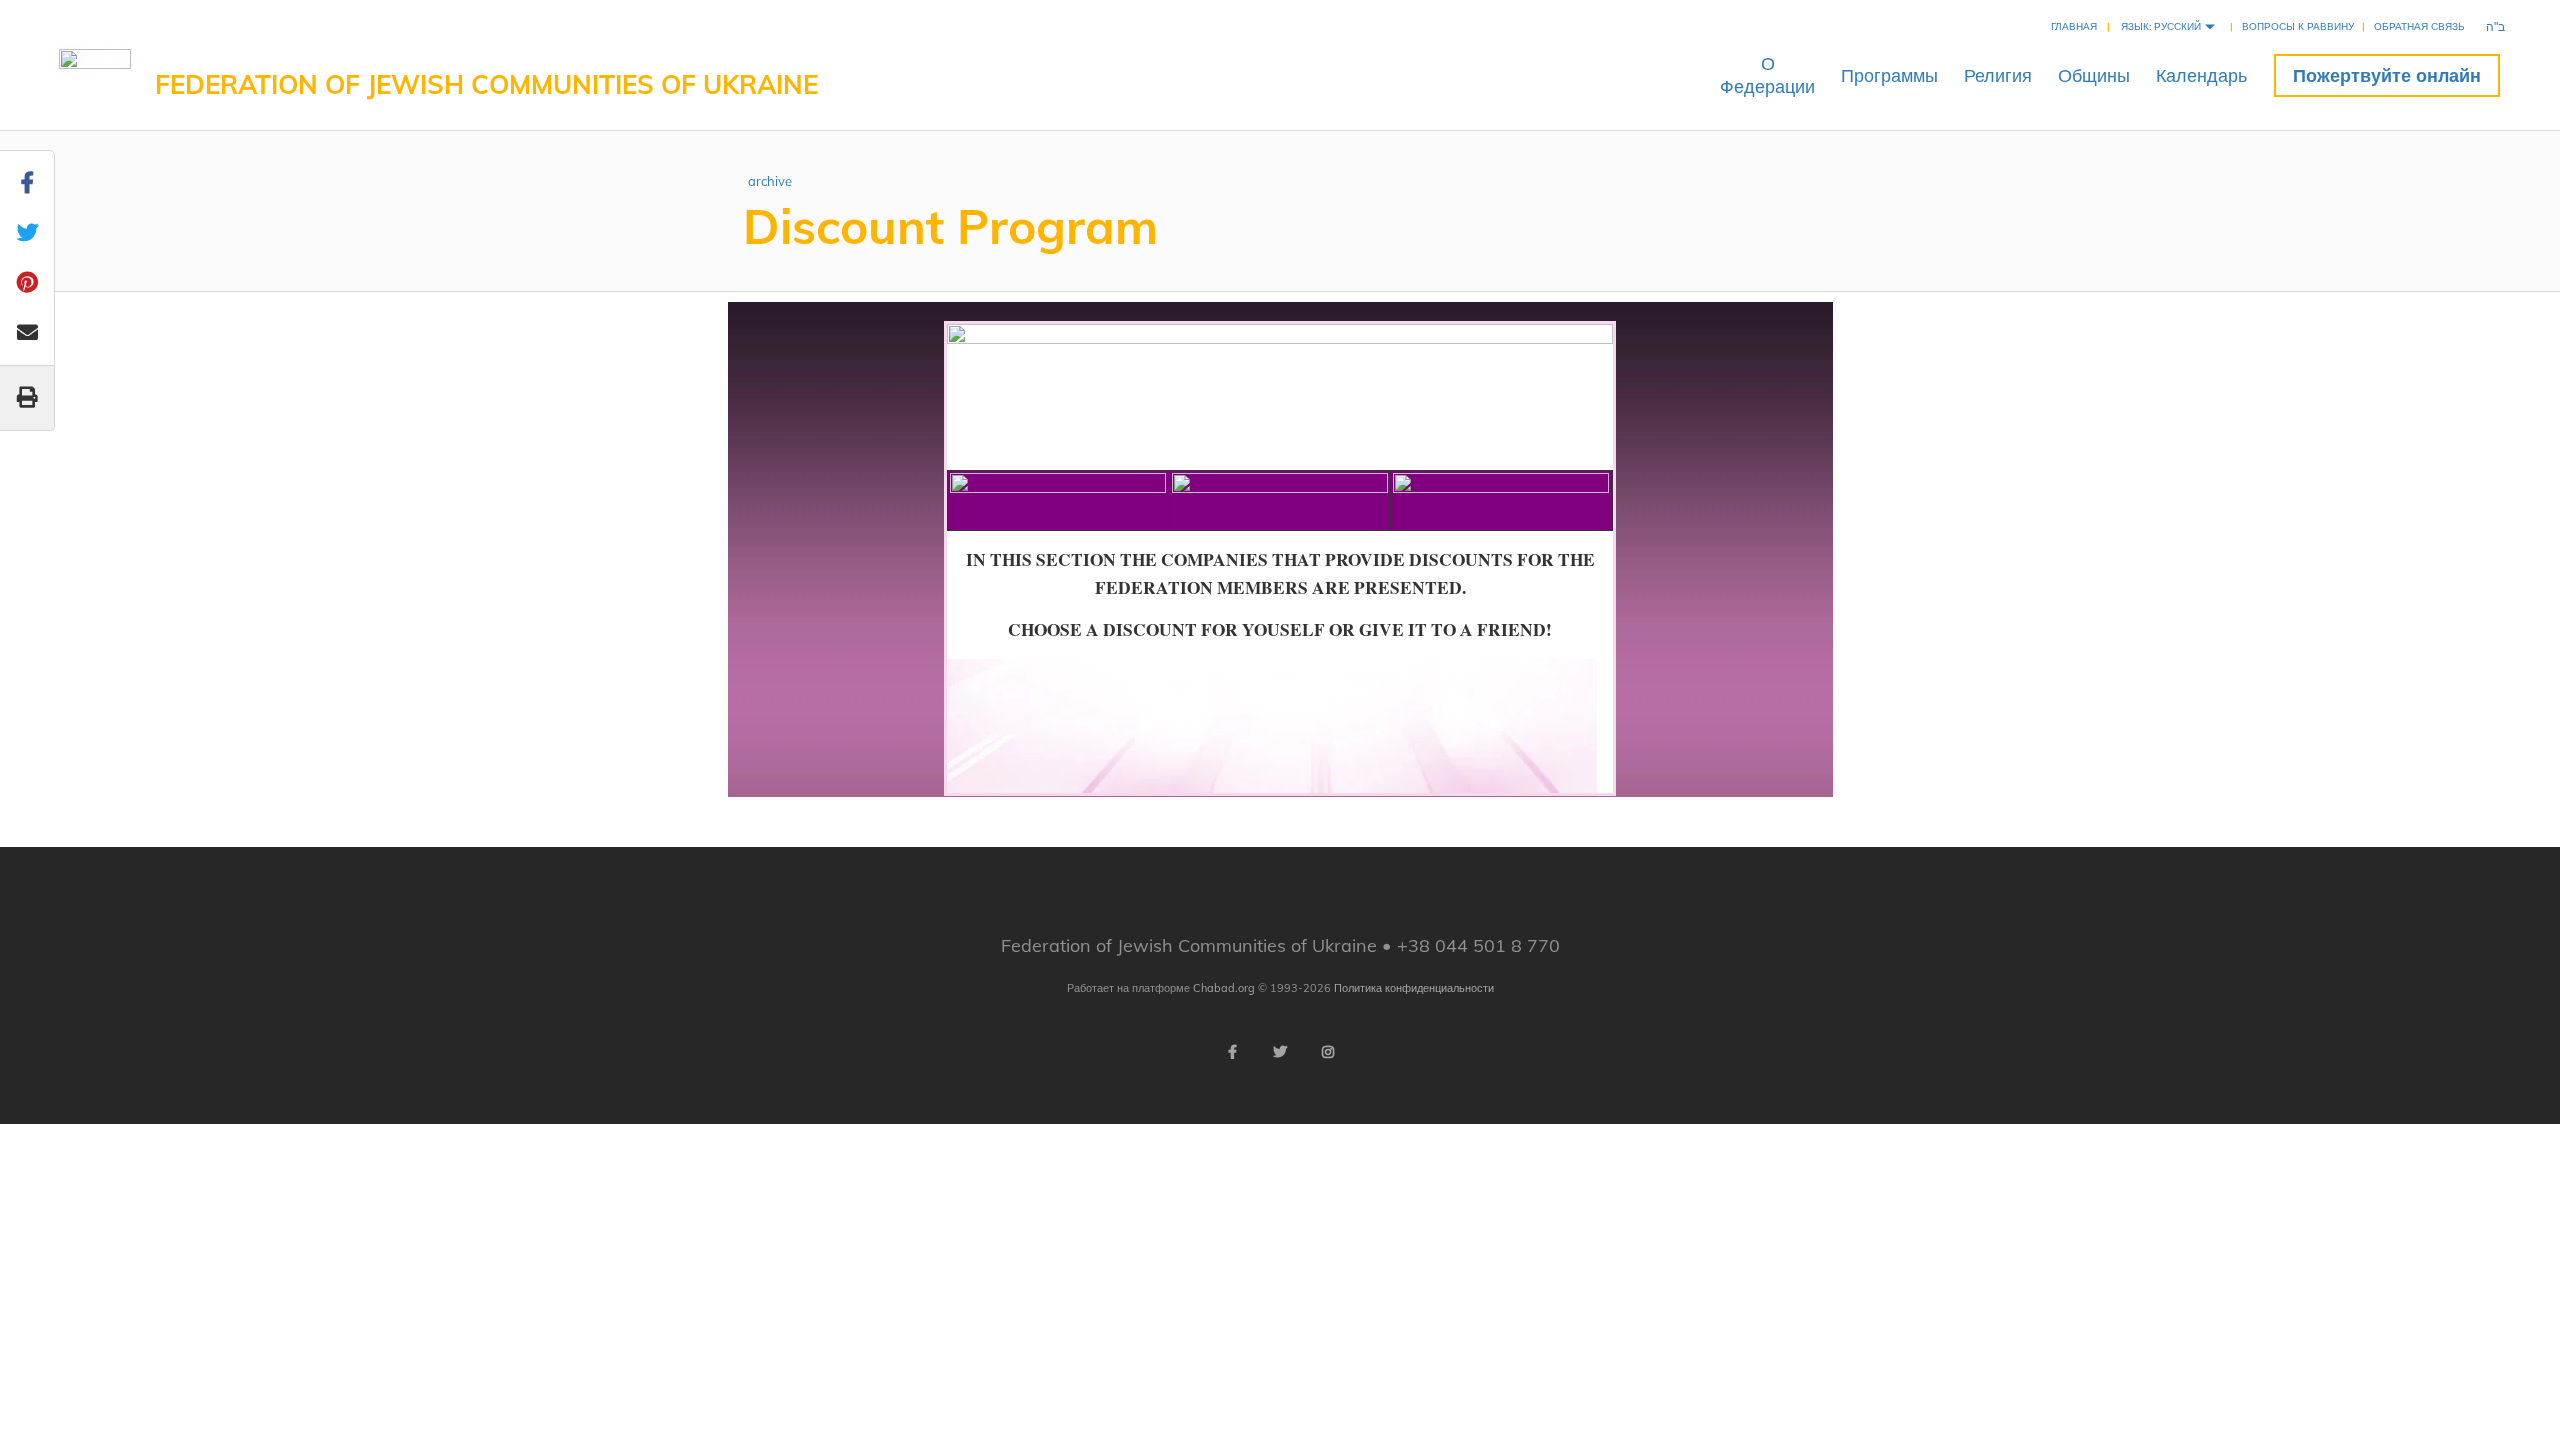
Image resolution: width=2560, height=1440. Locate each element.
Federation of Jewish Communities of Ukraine (486, 84)
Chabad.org (1224, 988)
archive (770, 181)
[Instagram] (1328, 1052)
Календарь (2201, 75)
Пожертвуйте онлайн (2387, 75)
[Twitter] (1280, 1052)
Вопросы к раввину (2298, 26)
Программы (1889, 75)
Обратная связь (2419, 26)
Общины (2094, 75)
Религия (1998, 75)
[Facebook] (1232, 1052)
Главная (2074, 26)
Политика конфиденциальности (1414, 988)
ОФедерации (1767, 75)
